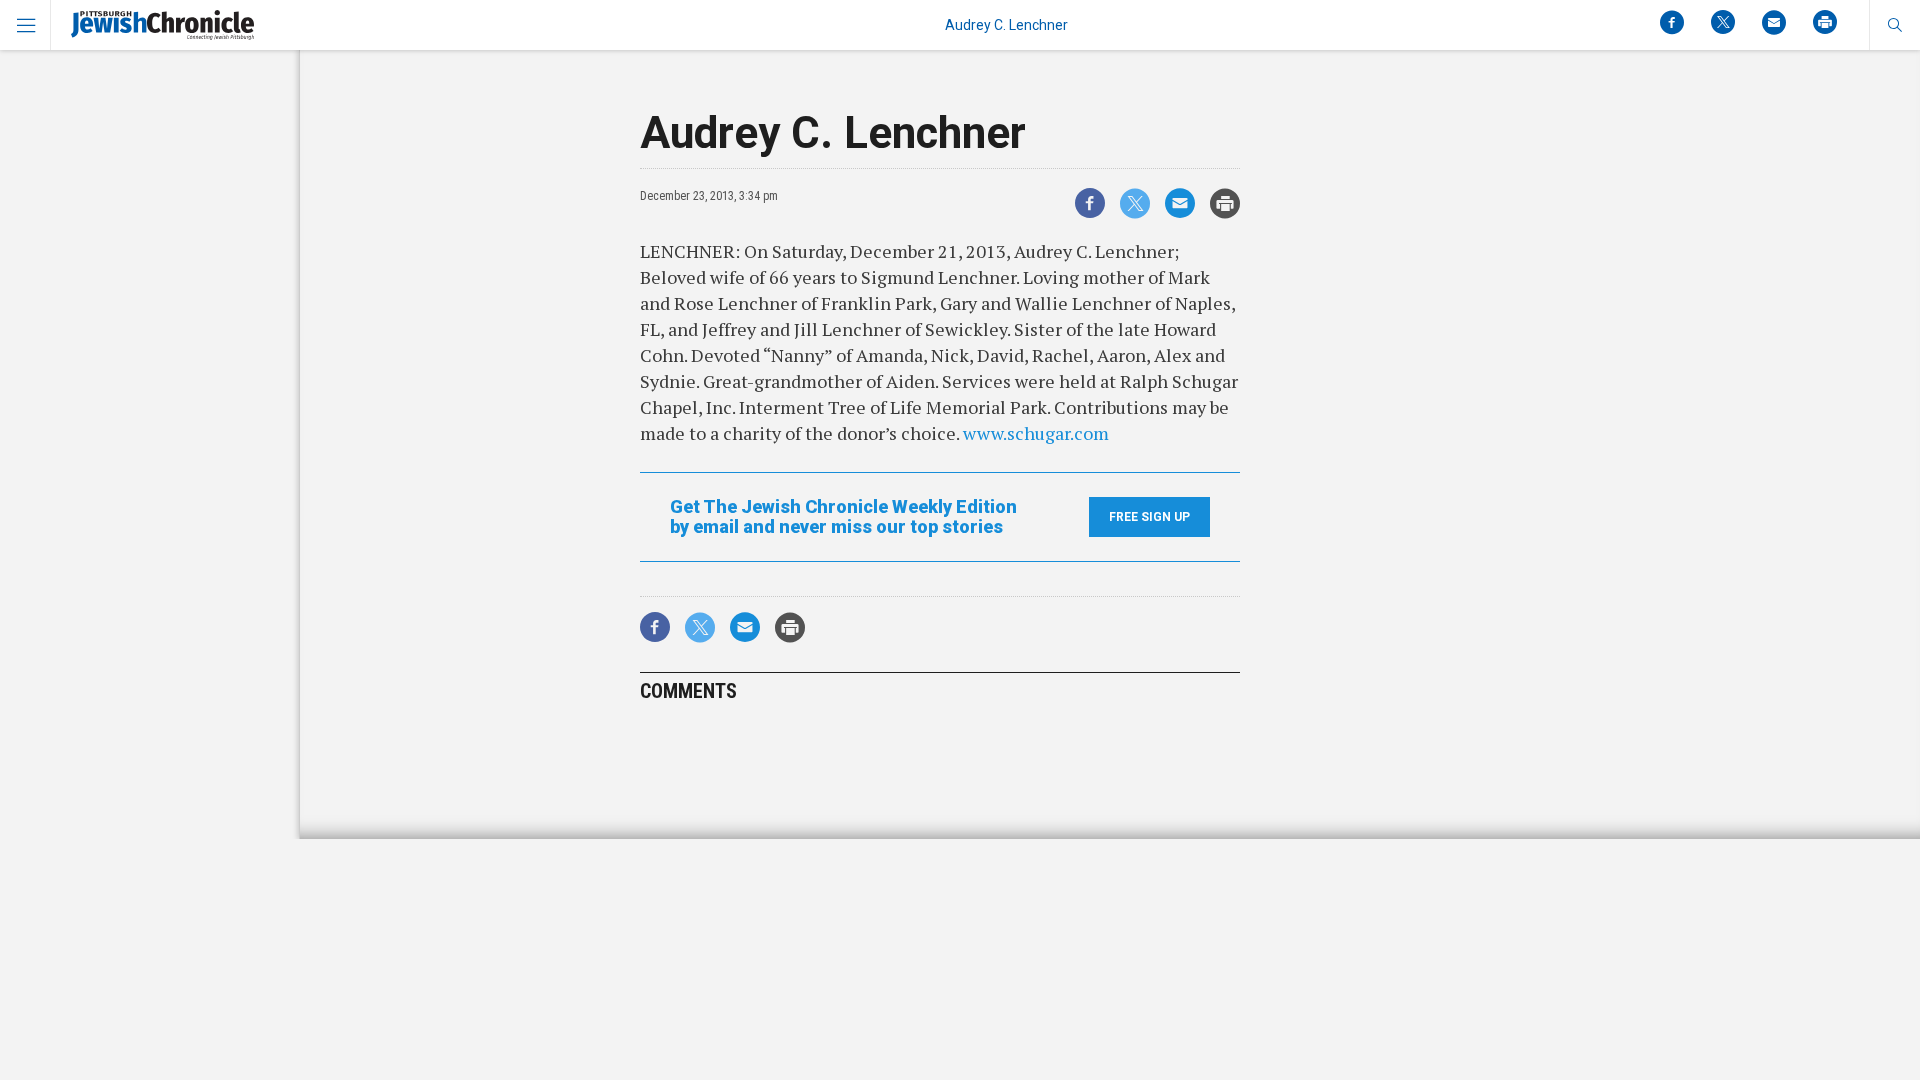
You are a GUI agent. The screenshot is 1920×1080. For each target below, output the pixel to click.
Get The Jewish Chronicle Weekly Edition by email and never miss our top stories (843, 517)
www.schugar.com (1036, 433)
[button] (1894, 25)
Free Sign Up (1149, 517)
